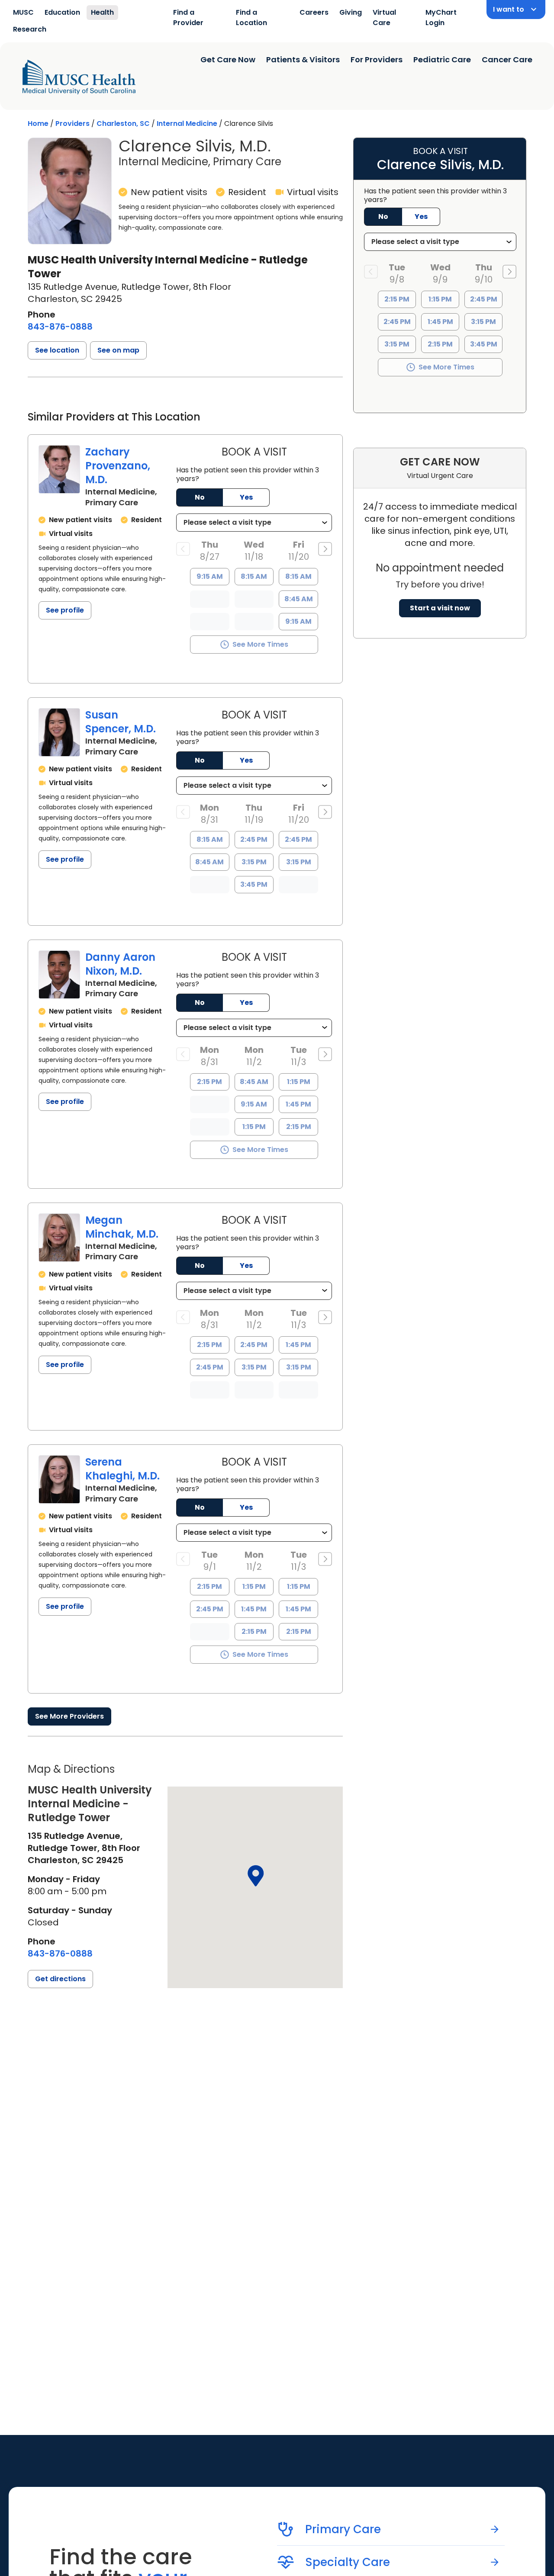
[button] (57, 350)
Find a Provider (188, 18)
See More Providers (69, 1716)
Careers (314, 12)
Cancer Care (507, 59)
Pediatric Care (442, 59)
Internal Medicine (187, 124)
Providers (72, 124)
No (200, 497)
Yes (246, 497)
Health (102, 12)
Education (62, 12)
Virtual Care (384, 18)
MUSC (23, 12)
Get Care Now (228, 59)
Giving (351, 12)
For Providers (377, 59)
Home (38, 124)
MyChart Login (441, 18)
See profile (65, 610)
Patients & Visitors (303, 59)
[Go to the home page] (79, 77)
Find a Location (251, 18)
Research (30, 29)
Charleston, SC (123, 124)
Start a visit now (440, 608)
